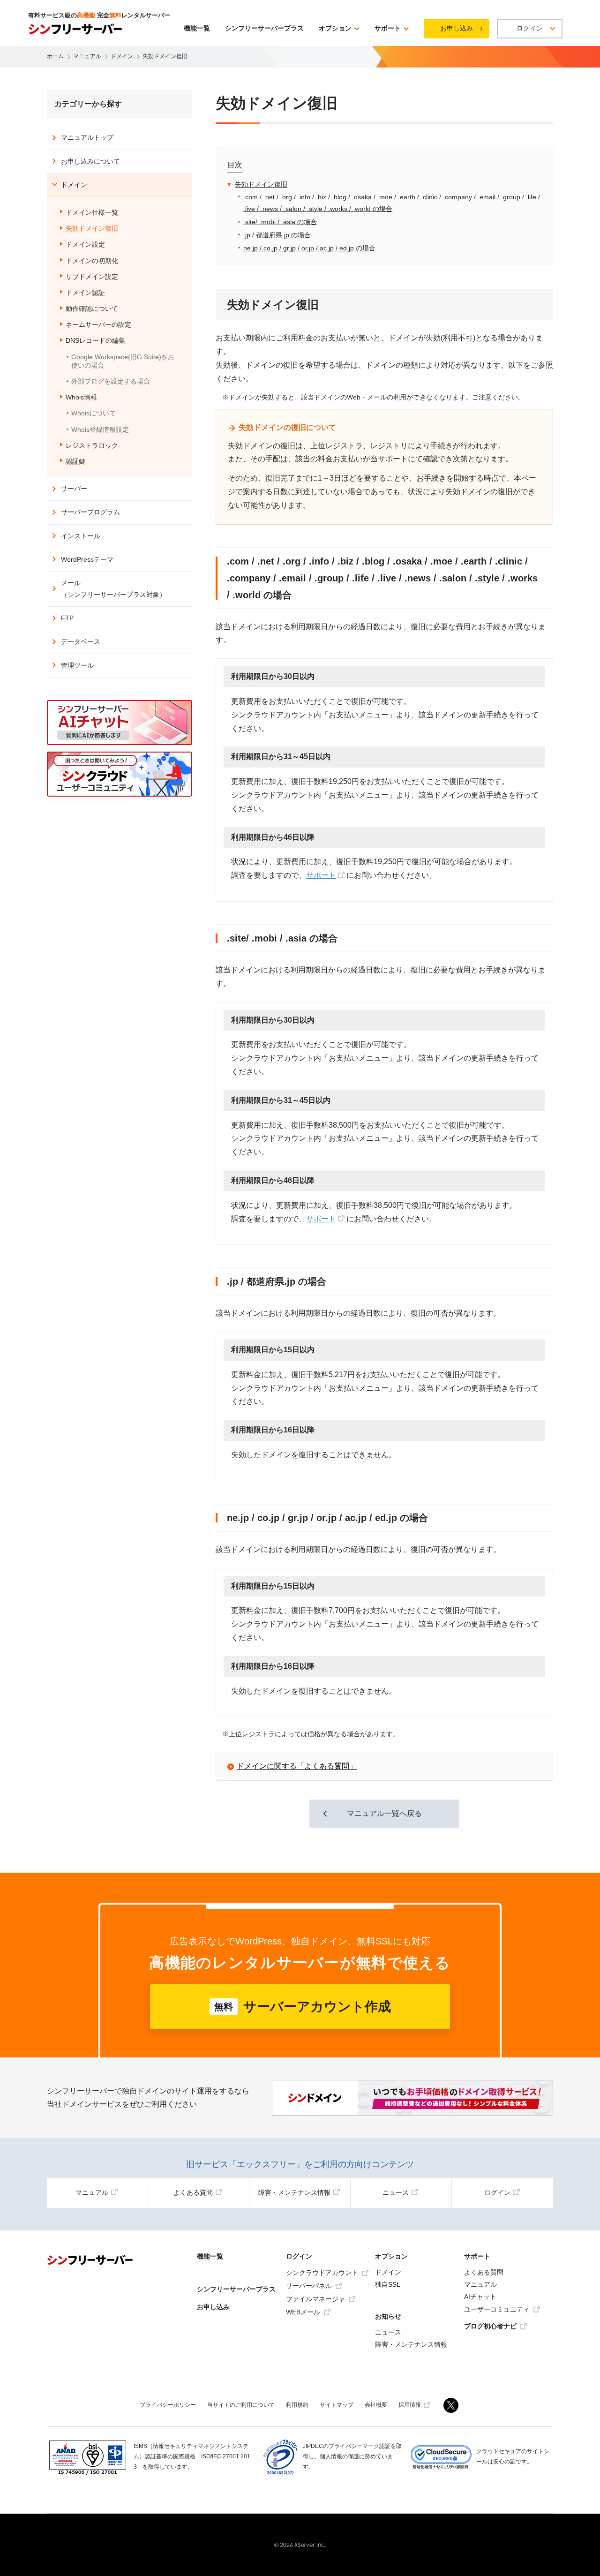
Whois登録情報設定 (100, 429)
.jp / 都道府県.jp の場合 (277, 235)
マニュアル (92, 2192)
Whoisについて (94, 413)
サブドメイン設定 (92, 277)
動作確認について (92, 309)
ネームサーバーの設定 (98, 324)
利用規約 (297, 2405)
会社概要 (376, 2405)
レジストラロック (92, 445)
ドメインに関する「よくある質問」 (297, 1766)
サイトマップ (337, 2405)
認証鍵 (75, 461)
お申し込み (457, 28)
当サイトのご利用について (241, 2405)
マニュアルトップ (87, 137)
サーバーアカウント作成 (303, 2007)
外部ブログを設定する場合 (111, 381)
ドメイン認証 (85, 293)
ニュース (396, 2192)
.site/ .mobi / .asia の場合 (280, 222)
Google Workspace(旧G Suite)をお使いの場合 (123, 361)
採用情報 (410, 2405)
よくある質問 (193, 2192)
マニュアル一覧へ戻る (384, 1813)
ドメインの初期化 (92, 261)
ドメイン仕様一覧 (92, 212)
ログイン (497, 2192)
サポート (321, 875)
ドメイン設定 (85, 244)
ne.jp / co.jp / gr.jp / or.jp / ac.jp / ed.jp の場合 (309, 248)
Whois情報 (81, 397)
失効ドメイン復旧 (261, 184)
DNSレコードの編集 (95, 340)
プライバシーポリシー (168, 2405)
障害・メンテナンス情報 (294, 2192)
